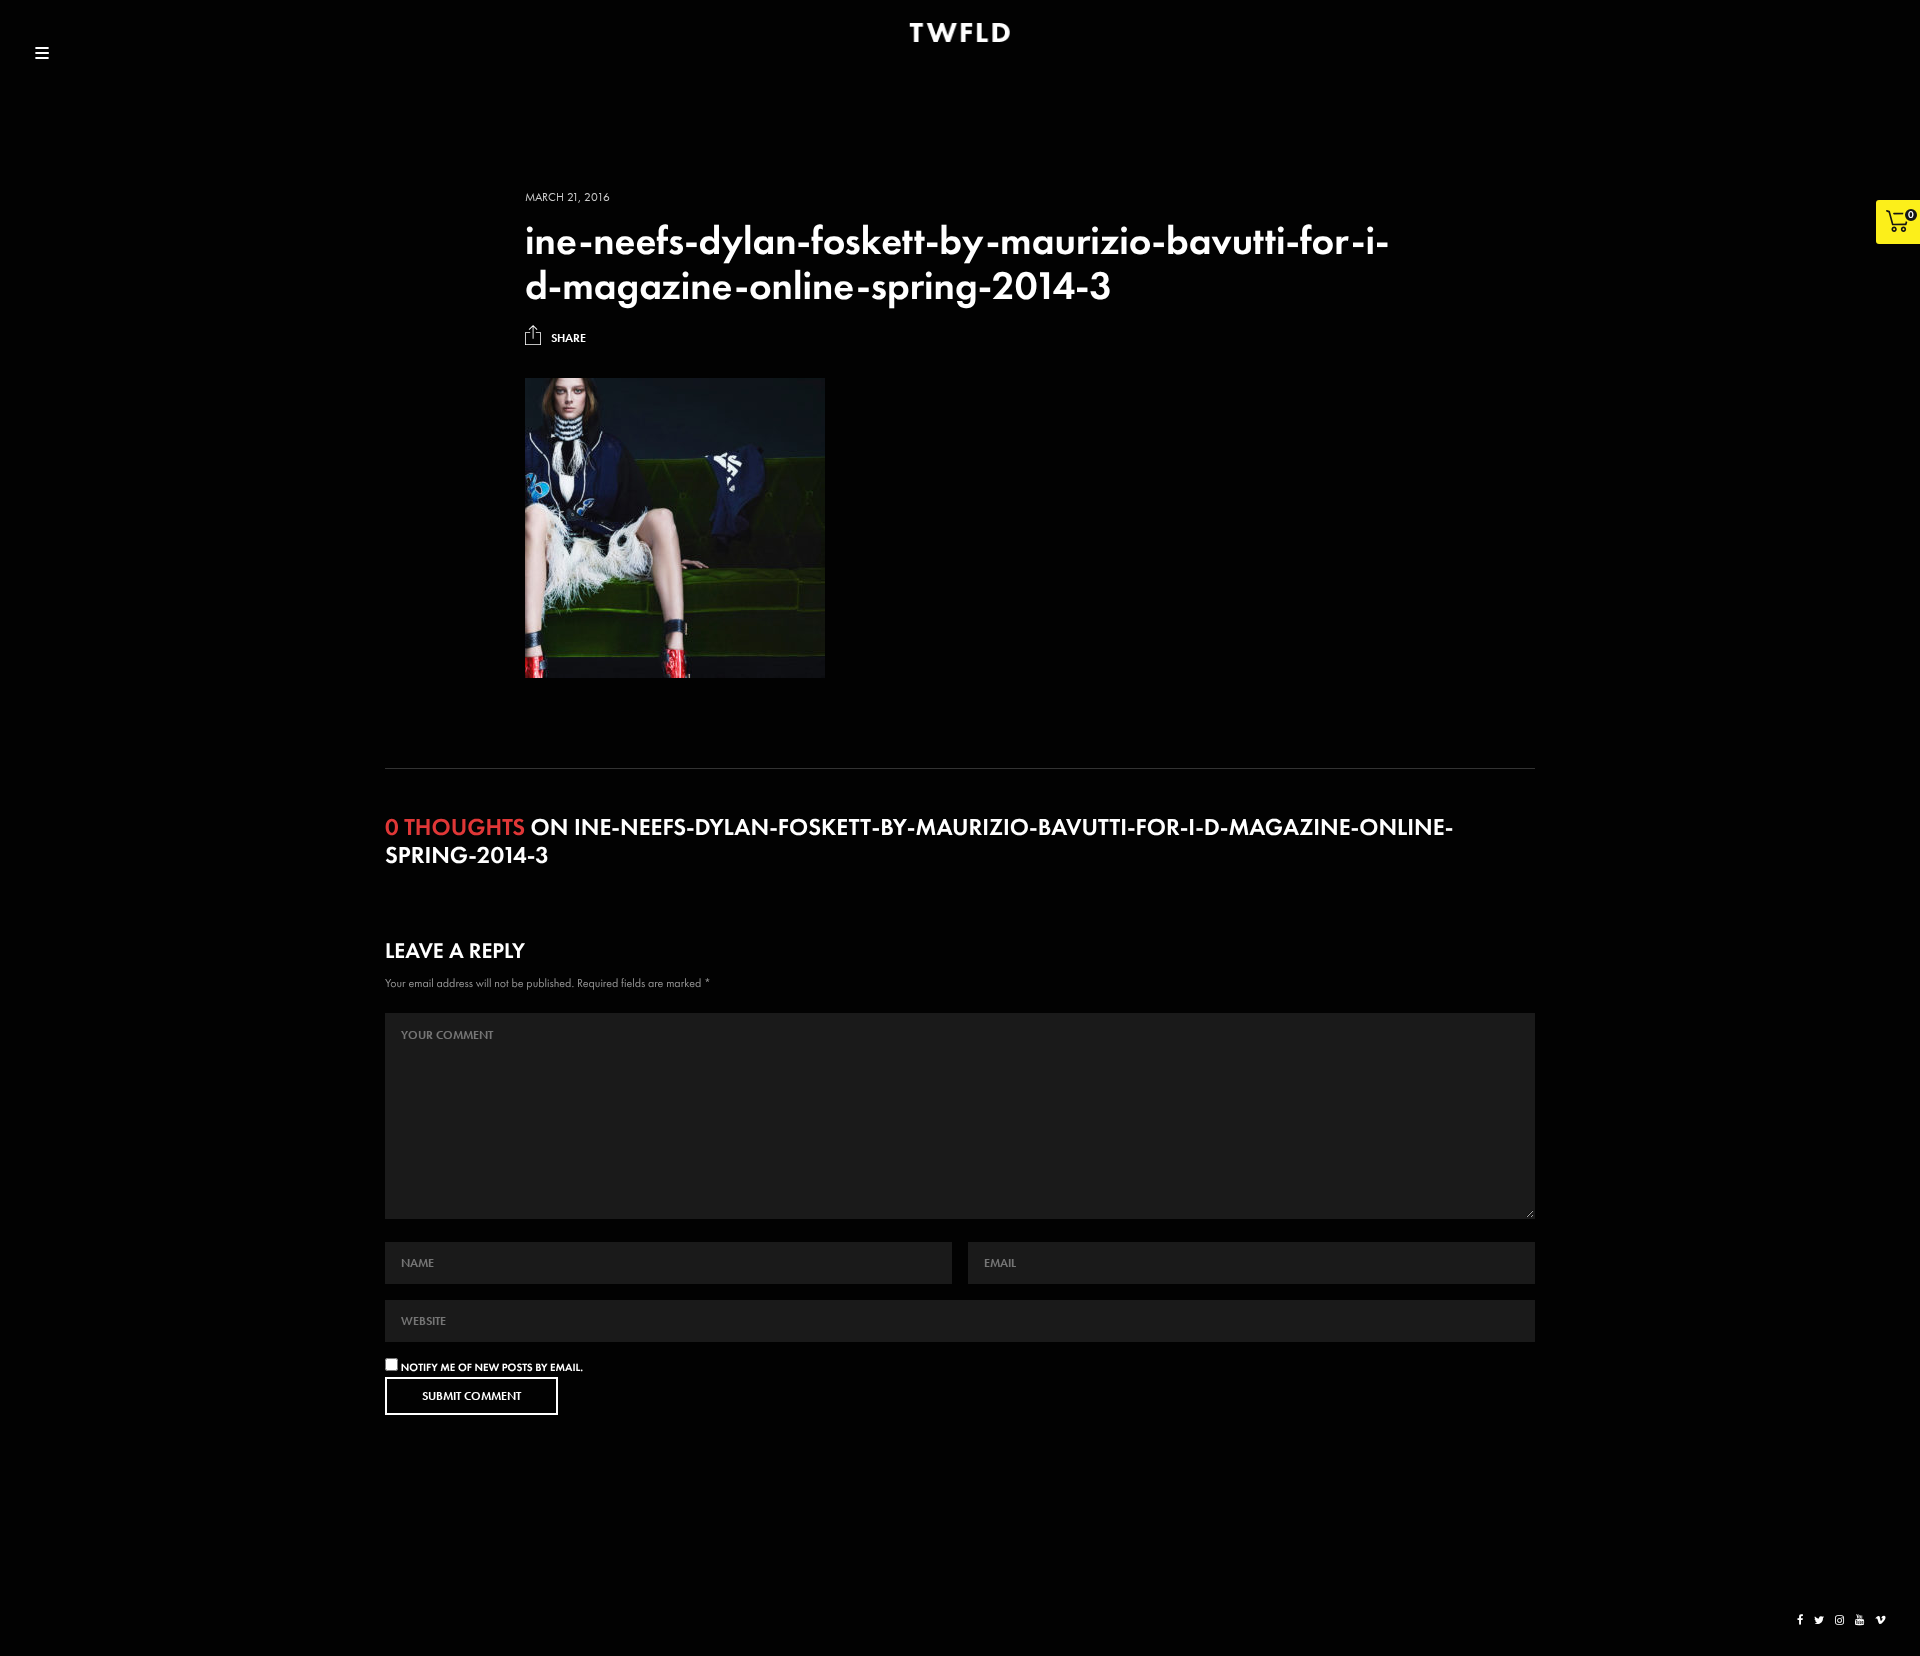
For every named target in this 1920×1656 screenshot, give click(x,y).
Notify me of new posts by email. (492, 1368)
